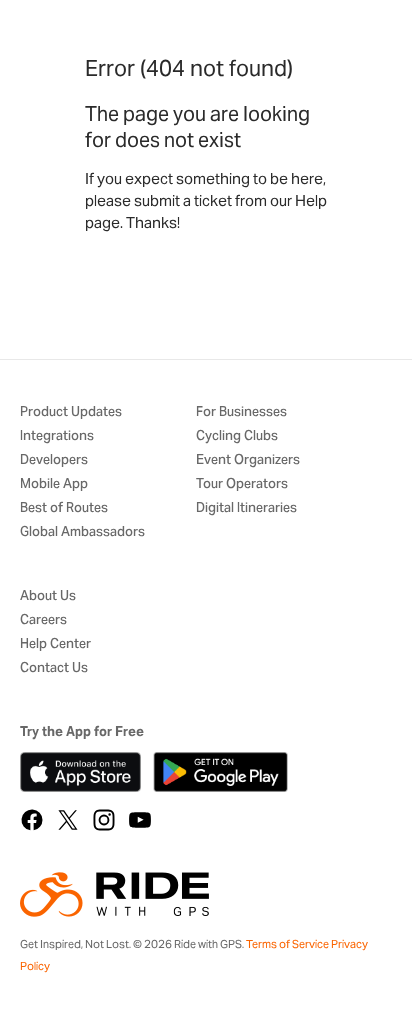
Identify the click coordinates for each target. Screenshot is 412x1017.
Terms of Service (287, 944)
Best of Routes (64, 508)
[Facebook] (32, 820)
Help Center (55, 644)
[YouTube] (140, 820)
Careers (43, 620)
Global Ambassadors (82, 532)
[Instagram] (104, 820)
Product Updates (71, 412)
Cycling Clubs (237, 436)
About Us (48, 596)
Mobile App (54, 484)
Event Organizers (248, 460)
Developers (54, 460)
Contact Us (54, 668)
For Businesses (241, 412)
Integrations (57, 436)
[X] (68, 820)
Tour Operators (242, 484)
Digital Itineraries (246, 508)
